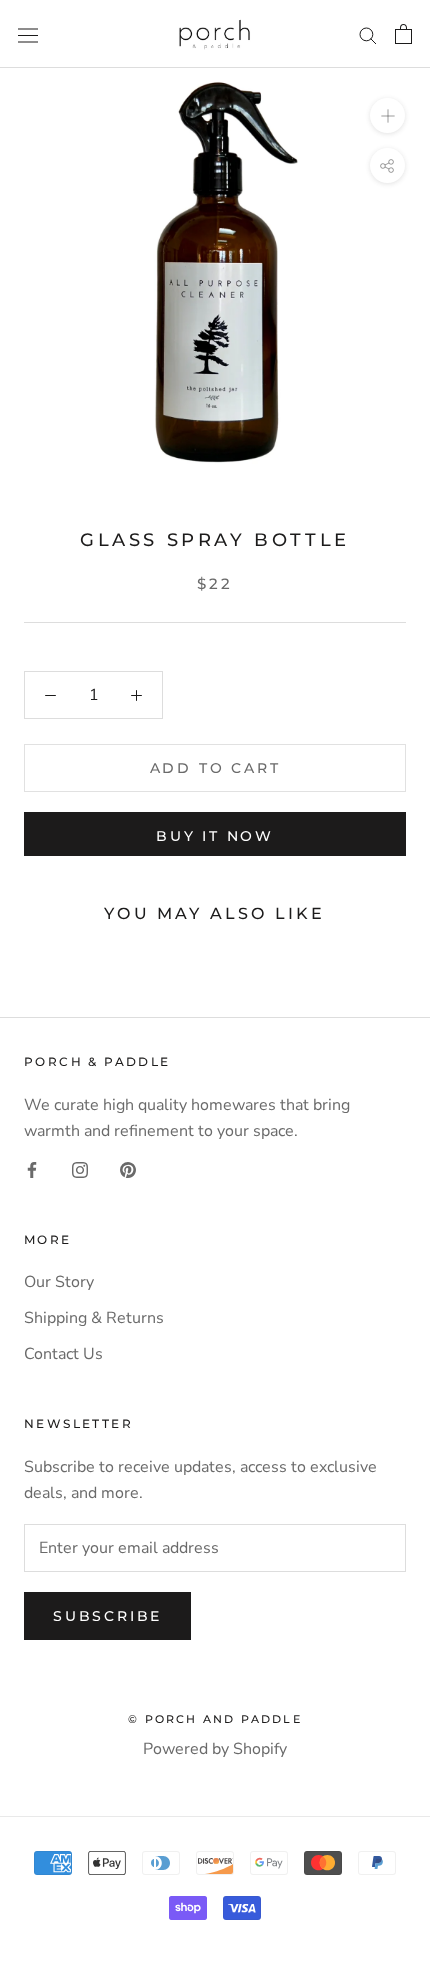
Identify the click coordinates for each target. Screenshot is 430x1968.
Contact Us (63, 1354)
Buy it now (215, 836)
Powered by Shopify (215, 1749)
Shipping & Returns (94, 1318)
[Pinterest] (128, 1169)
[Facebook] (32, 1169)
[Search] (368, 34)
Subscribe (107, 1616)
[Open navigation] (28, 34)
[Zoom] (387, 115)
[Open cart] (403, 34)
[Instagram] (80, 1169)
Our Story (59, 1282)
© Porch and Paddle (215, 1719)
